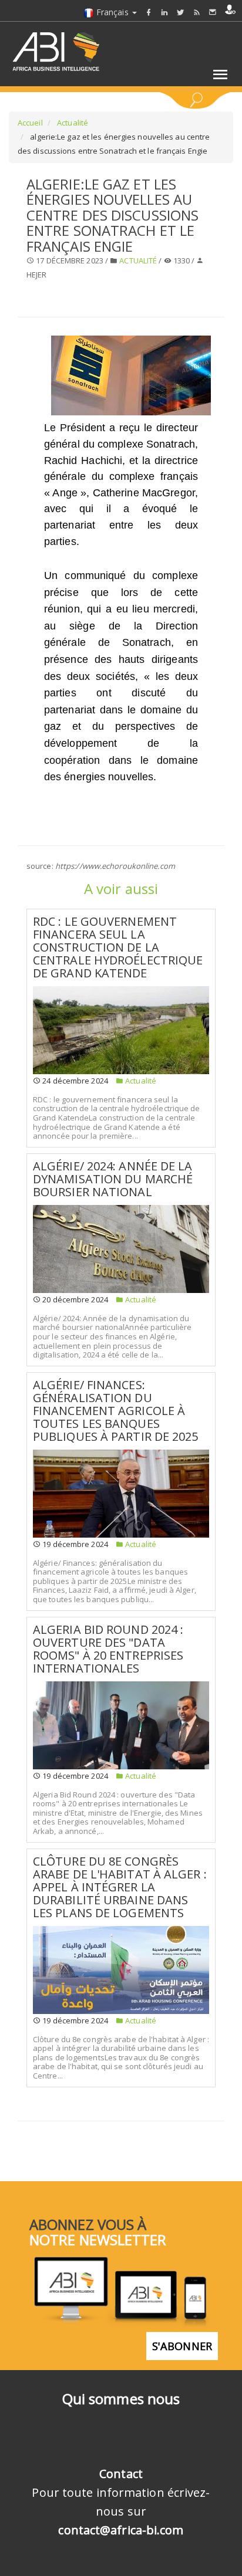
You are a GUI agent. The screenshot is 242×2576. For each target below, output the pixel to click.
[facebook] (149, 12)
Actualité (72, 123)
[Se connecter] (230, 9)
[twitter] (180, 12)
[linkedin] (164, 12)
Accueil (30, 123)
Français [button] (112, 12)
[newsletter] (213, 12)
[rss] (197, 12)
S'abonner (182, 2346)
